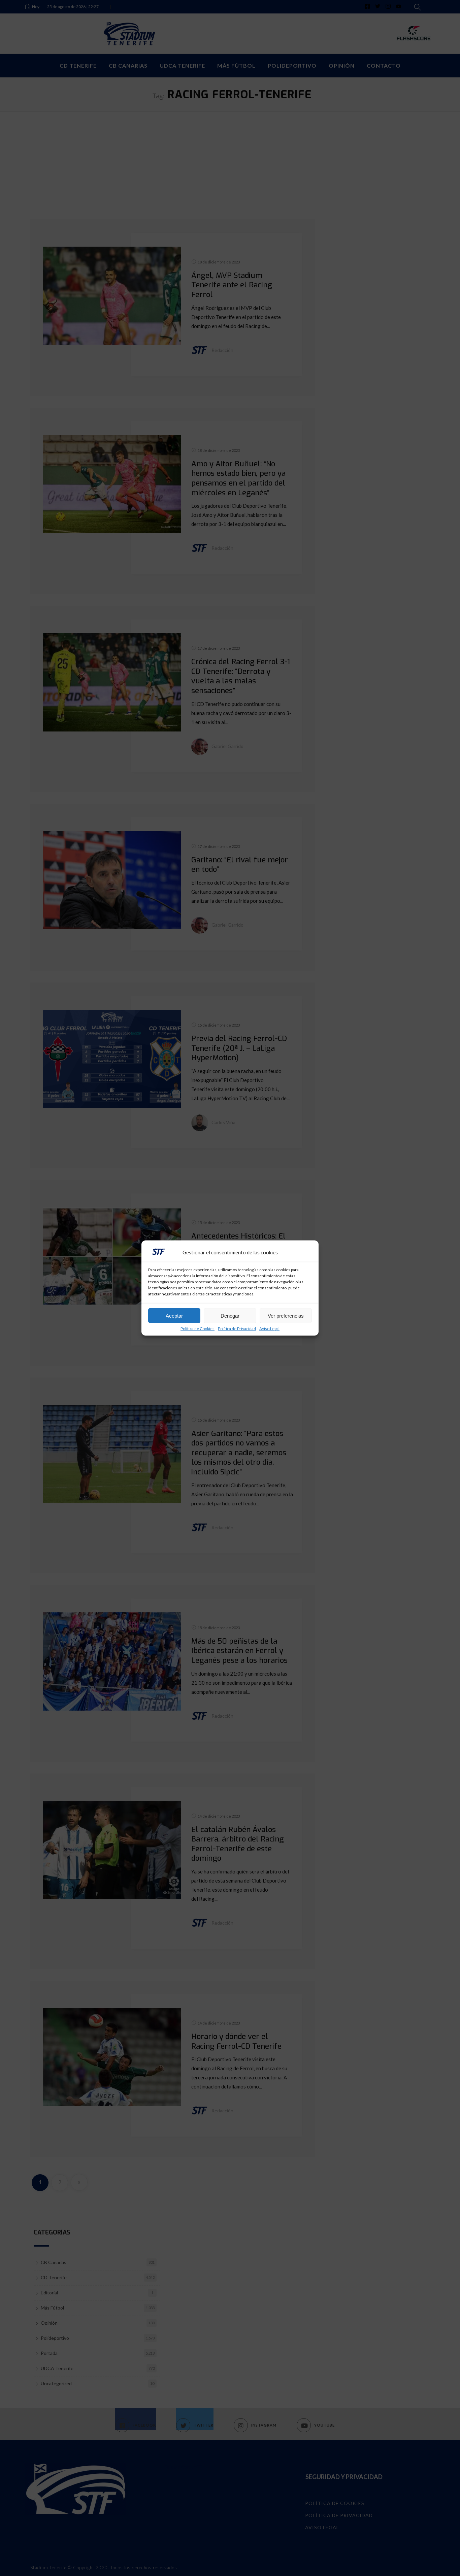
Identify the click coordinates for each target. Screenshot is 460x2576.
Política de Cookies (198, 1329)
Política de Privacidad (237, 1329)
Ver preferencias (286, 1315)
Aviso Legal (269, 1329)
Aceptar (174, 1315)
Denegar (230, 1315)
